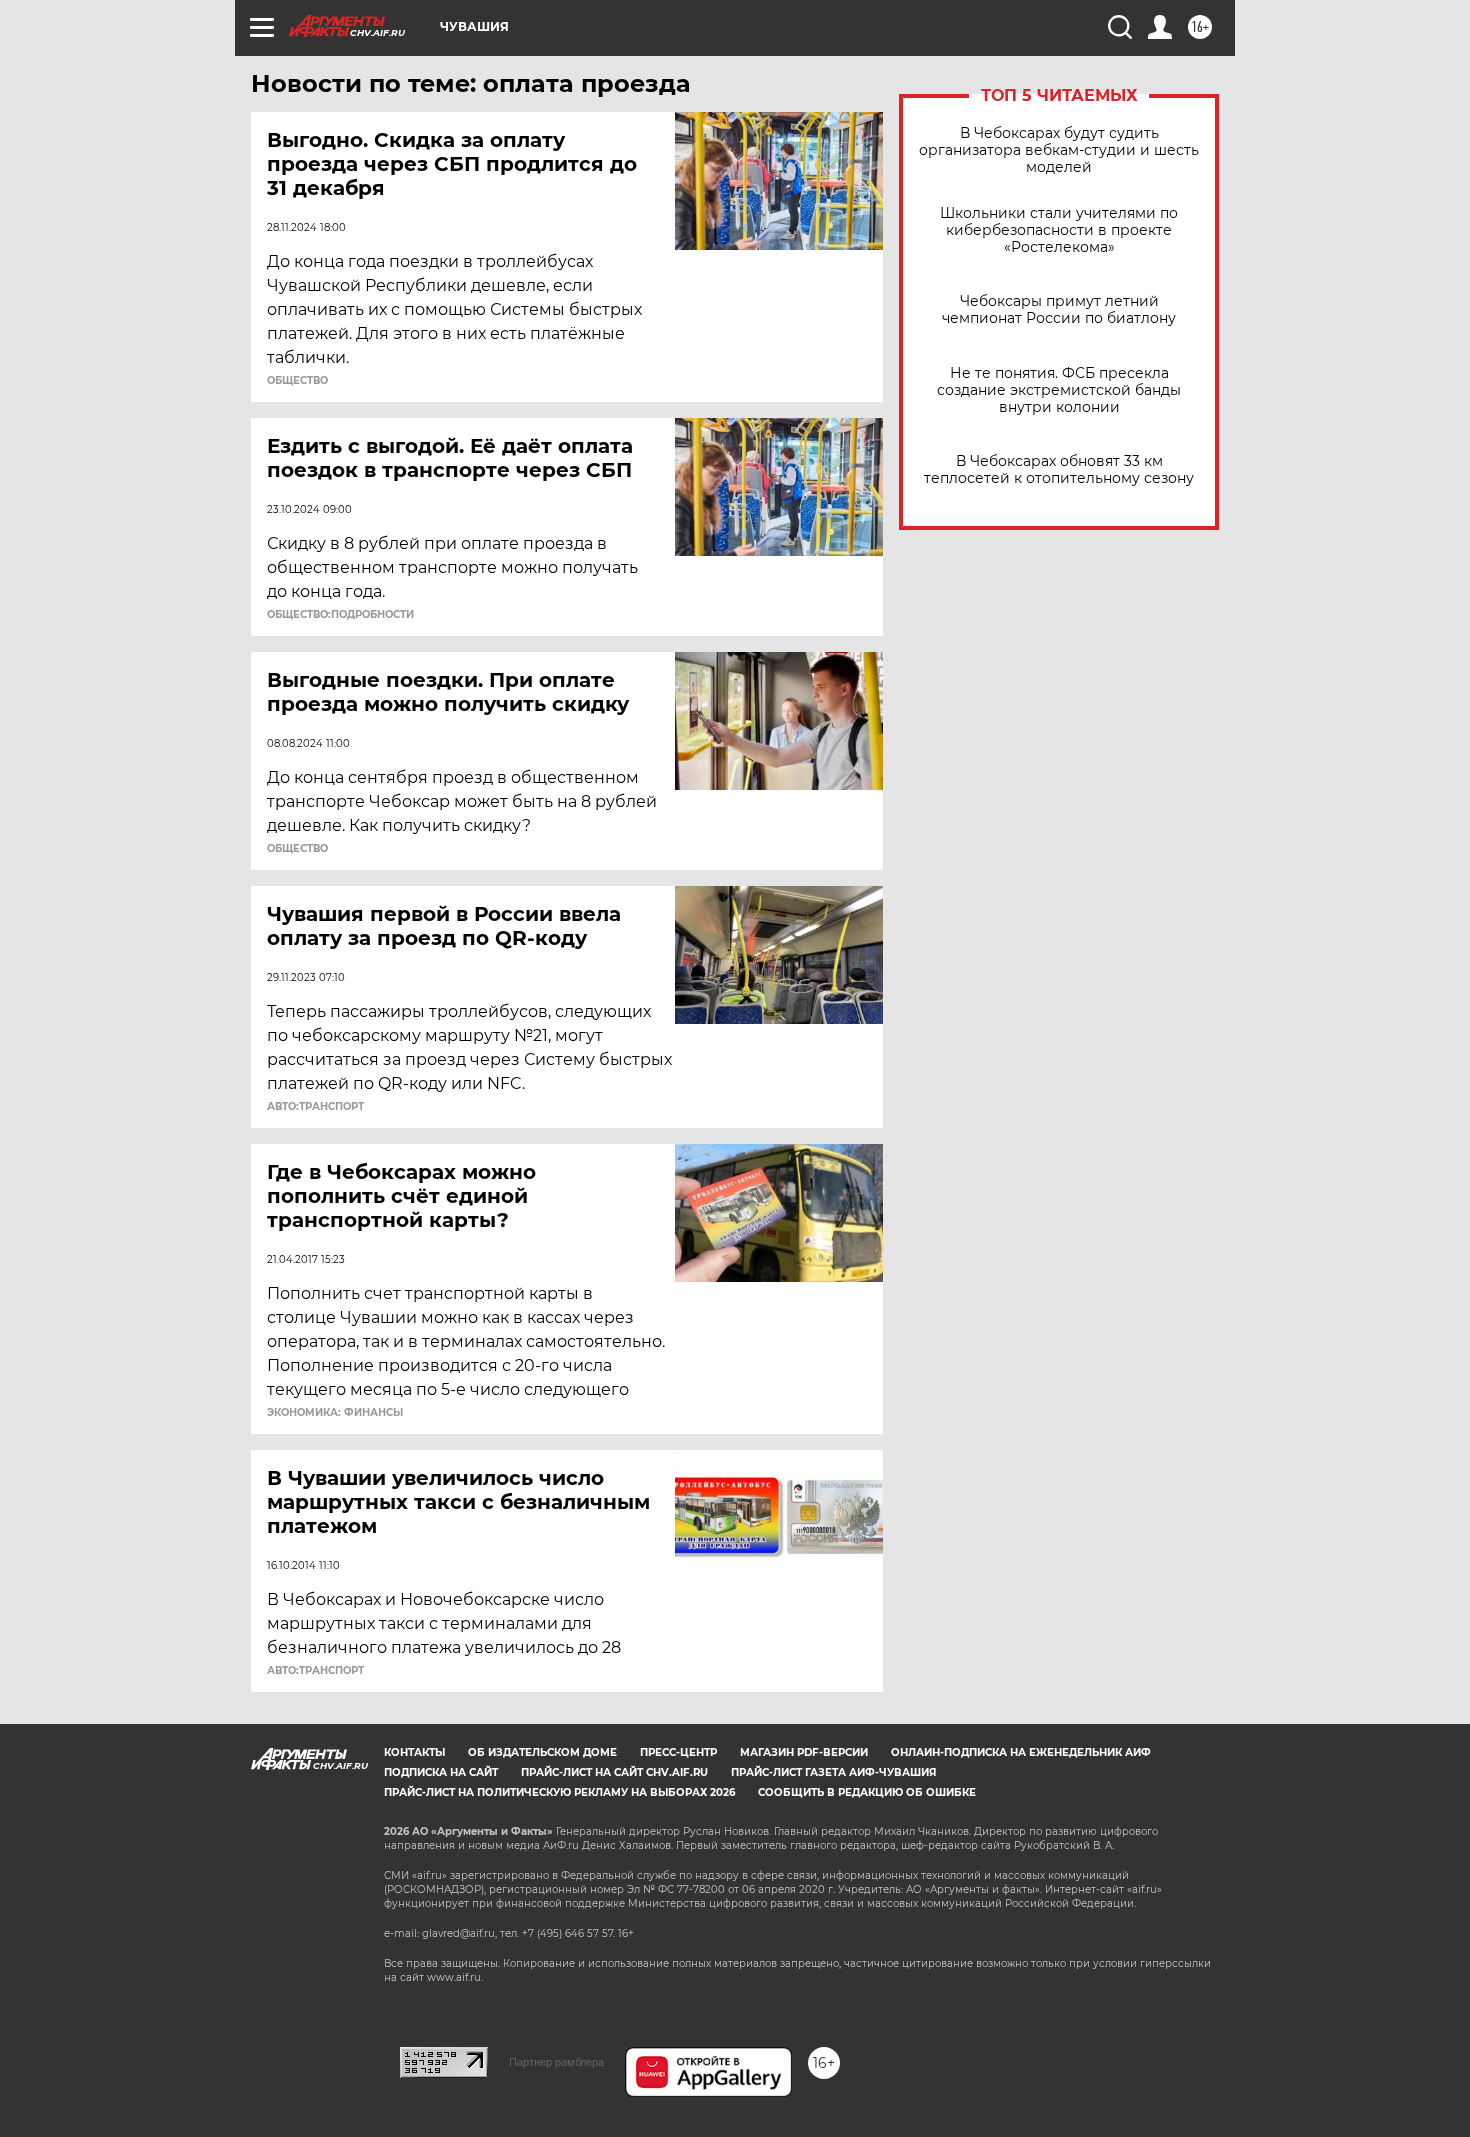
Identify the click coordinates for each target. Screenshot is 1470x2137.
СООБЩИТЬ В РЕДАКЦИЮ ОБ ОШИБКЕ (867, 1792)
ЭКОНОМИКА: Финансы (335, 1413)
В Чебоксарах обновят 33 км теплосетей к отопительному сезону (1059, 470)
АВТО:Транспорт (315, 1107)
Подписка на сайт (441, 1772)
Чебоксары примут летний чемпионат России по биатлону (1059, 310)
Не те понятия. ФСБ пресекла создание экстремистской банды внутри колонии (1059, 390)
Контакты (414, 1752)
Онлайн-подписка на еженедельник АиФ (1021, 1752)
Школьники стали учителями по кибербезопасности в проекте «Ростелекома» (1059, 230)
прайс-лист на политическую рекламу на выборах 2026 (559, 1792)
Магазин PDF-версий (804, 1752)
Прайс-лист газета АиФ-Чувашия (833, 1772)
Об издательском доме (542, 1752)
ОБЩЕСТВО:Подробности (340, 615)
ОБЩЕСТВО (297, 381)
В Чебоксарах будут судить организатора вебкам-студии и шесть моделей (1059, 150)
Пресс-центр (678, 1752)
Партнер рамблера (556, 2062)
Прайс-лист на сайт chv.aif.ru (614, 1772)
